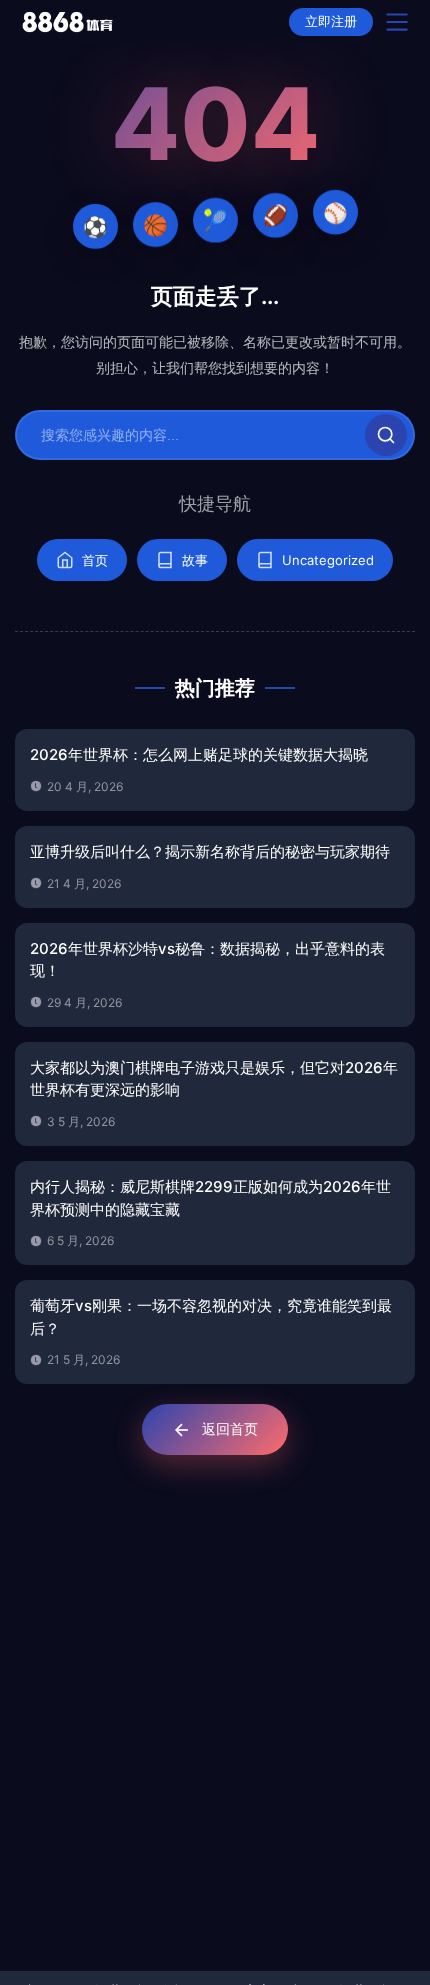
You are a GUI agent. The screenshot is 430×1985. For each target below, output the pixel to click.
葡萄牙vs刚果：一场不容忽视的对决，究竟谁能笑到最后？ (211, 1317)
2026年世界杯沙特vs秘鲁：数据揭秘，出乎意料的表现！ (207, 960)
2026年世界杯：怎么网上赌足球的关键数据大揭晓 (199, 754)
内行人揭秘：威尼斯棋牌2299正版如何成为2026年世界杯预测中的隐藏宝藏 (210, 1198)
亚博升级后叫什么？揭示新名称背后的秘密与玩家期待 (210, 851)
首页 (95, 560)
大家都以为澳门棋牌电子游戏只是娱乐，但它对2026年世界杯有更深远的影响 (214, 1079)
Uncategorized (328, 560)
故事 (195, 560)
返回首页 (230, 1428)
